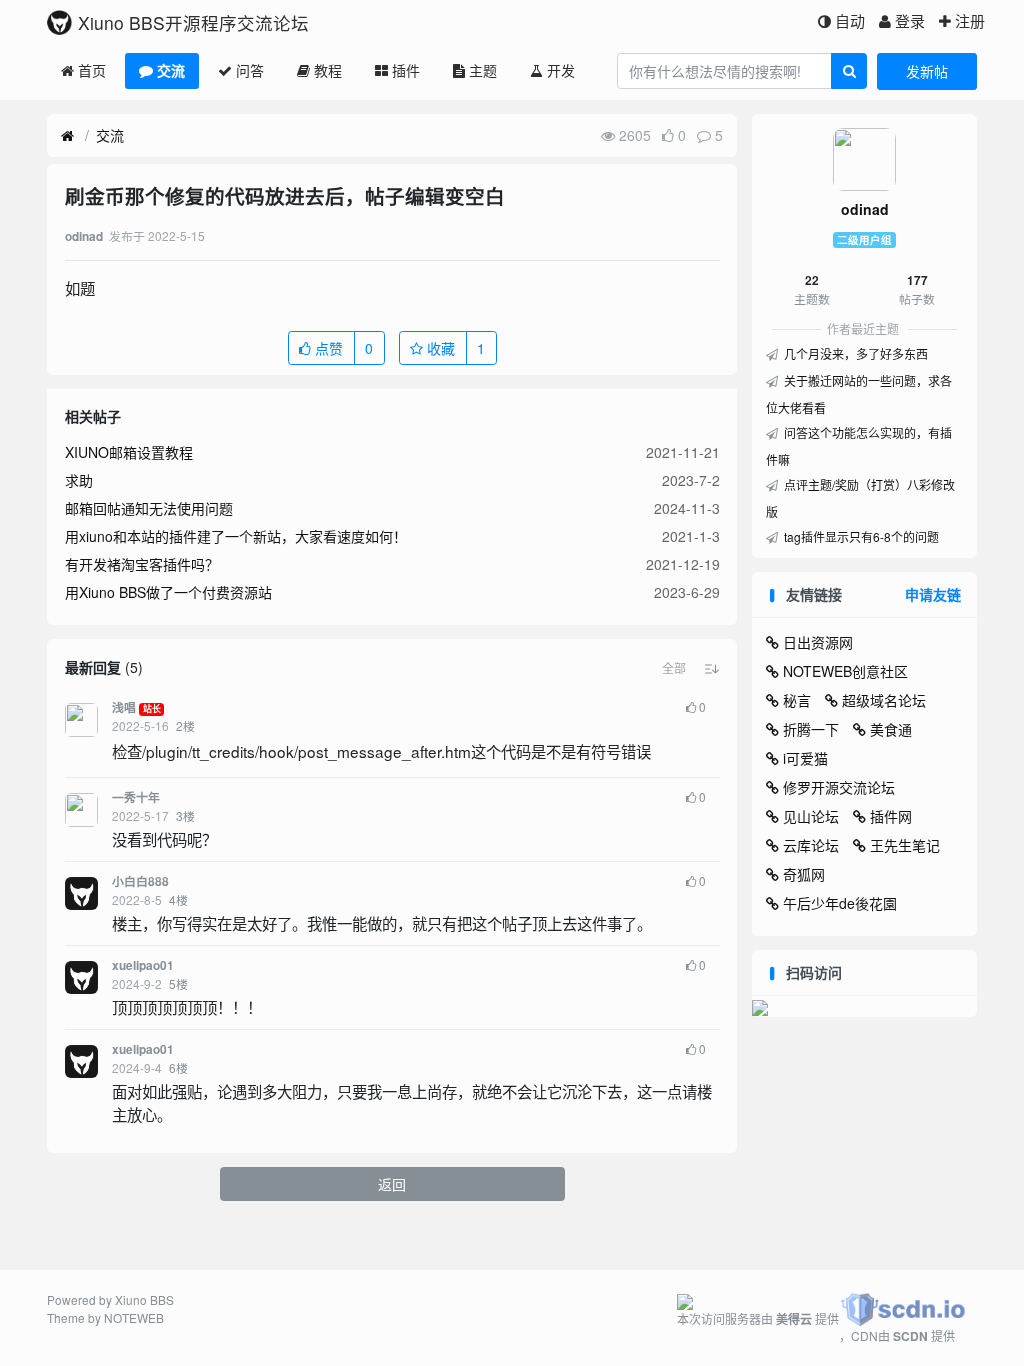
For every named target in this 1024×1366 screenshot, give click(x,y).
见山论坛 (811, 816)
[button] (674, 668)
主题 (483, 70)
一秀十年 (136, 797)
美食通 (891, 729)
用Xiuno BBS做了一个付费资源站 (168, 592)
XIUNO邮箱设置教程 (129, 452)
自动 (850, 20)
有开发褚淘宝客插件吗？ (142, 564)
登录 (910, 20)
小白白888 (140, 881)
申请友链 (933, 594)
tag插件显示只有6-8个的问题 (860, 536)
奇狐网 (804, 874)
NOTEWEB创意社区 (845, 671)
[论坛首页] (67, 136)
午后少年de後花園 (840, 903)
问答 (250, 70)
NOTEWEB (134, 1317)
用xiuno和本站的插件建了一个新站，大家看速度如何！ (236, 536)
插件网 (891, 816)
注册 (970, 20)
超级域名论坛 (884, 700)
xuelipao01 (143, 965)
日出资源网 (818, 642)
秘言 (797, 700)
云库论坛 (811, 845)
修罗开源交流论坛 (839, 787)
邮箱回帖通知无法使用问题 (149, 508)
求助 (79, 480)
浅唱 (124, 707)
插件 (406, 70)
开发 (561, 70)
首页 (92, 70)
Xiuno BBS (144, 1299)
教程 (328, 70)
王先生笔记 (905, 845)
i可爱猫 (805, 758)
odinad (865, 209)
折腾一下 (811, 729)
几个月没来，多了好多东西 (854, 353)
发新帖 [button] (927, 71)
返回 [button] (392, 1184)
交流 (171, 70)
